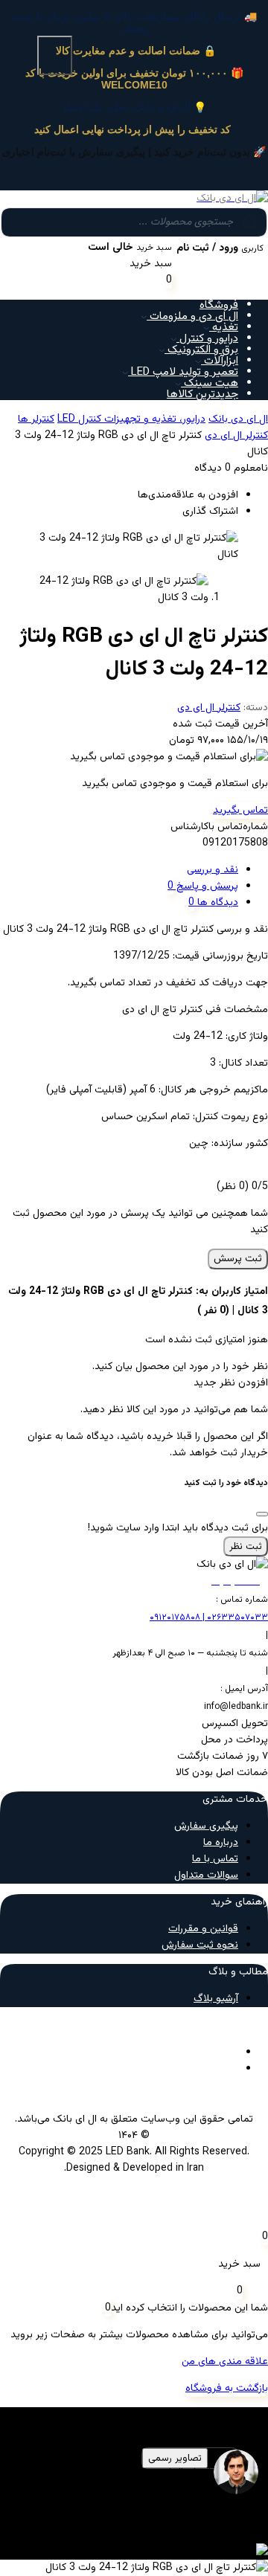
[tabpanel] (134, 2497)
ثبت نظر (246, 1546)
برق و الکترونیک (201, 350)
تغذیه (224, 328)
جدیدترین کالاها (202, 395)
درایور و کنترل (207, 339)
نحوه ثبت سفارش (200, 1945)
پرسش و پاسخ (206, 886)
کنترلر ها (36, 419)
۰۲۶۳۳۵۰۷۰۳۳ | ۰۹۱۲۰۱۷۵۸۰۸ (209, 1617)
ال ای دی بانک (238, 419)
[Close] (262, 1514)
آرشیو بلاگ (216, 1999)
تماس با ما (215, 1859)
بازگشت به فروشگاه (227, 2389)
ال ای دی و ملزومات (192, 316)
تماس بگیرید (240, 811)
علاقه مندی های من (225, 2362)
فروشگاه (219, 305)
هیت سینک (210, 383)
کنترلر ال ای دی (236, 436)
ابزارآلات (220, 361)
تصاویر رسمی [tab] (175, 2458)
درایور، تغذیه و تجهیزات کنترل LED (131, 419)
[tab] (119, 870)
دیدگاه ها (216, 903)
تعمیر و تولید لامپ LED (183, 372)
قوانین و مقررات (203, 1929)
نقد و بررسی (213, 870)
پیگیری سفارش (206, 1826)
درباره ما (221, 1843)
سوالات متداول (206, 1875)
